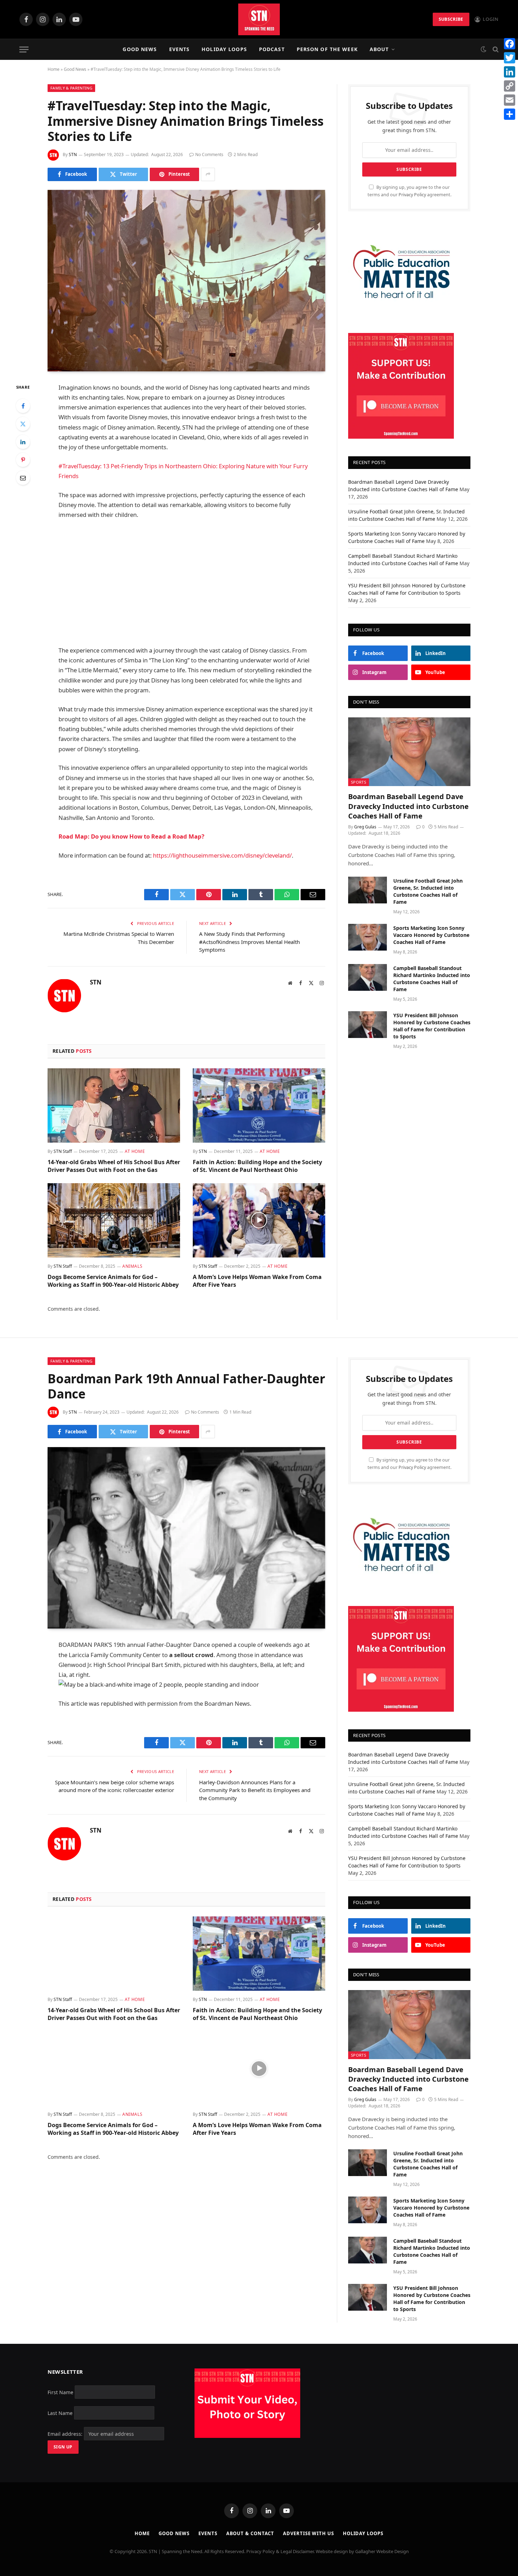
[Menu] (24, 50)
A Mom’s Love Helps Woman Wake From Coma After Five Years (257, 1281)
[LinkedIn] (23, 442)
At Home (135, 1151)
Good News (140, 49)
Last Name (60, 2413)
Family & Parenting (71, 88)
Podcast (272, 49)
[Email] (23, 478)
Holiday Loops (224, 49)
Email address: (66, 2434)
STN (73, 155)
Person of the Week (327, 49)
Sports (359, 782)
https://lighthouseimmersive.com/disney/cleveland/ (222, 855)
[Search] (495, 50)
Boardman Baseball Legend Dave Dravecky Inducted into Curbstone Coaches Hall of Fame (408, 806)
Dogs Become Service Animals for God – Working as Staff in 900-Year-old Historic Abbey (113, 1281)
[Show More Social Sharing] (208, 174)
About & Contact (250, 2533)
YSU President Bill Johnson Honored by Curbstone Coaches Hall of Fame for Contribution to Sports (432, 1026)
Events (180, 49)
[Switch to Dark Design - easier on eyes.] (483, 49)
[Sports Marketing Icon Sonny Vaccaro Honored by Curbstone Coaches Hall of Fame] (368, 937)
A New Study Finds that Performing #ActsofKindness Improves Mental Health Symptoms (249, 942)
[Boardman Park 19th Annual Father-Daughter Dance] (186, 1538)
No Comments (209, 155)
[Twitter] (23, 424)
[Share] (510, 114)
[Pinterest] (23, 460)
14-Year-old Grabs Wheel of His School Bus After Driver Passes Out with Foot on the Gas (114, 1166)
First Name (60, 2392)
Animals (132, 1266)
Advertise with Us (308, 2533)
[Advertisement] (186, 583)
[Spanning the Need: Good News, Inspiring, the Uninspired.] (259, 19)
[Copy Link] (510, 86)
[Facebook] (23, 406)
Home (54, 69)
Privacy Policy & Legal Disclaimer (280, 2551)
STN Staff (63, 1151)
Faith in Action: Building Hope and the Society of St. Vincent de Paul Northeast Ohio (257, 1166)
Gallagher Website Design (382, 2551)
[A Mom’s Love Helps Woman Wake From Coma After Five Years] (259, 1221)
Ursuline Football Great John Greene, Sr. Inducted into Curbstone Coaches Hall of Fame (428, 891)
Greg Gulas (365, 827)
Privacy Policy (412, 195)
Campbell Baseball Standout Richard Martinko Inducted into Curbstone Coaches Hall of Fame (432, 979)
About (379, 49)
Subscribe (451, 19)
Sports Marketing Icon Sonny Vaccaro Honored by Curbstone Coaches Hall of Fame (431, 935)
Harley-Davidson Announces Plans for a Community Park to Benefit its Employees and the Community (255, 1790)
